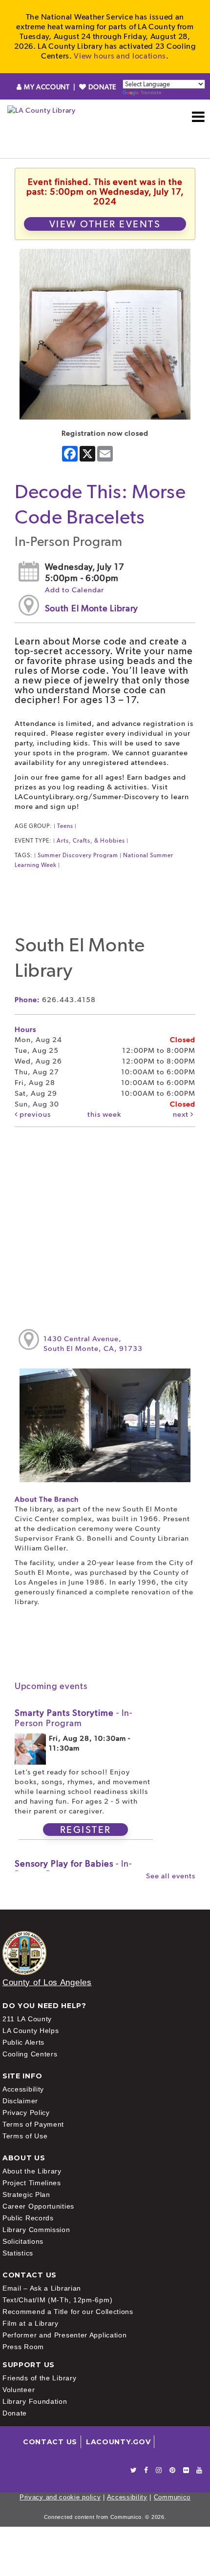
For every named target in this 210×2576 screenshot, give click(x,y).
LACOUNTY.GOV (118, 2442)
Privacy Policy (26, 2113)
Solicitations (23, 2241)
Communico (172, 2497)
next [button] (182, 1114)
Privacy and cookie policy (60, 2497)
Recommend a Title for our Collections (68, 2312)
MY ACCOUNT (47, 87)
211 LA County (27, 2019)
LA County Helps (31, 2031)
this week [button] (104, 1114)
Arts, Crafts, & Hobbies (91, 841)
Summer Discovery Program (78, 855)
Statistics (18, 2253)
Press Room (23, 2347)
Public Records (28, 2218)
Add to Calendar (74, 590)
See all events (171, 1876)
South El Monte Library (92, 608)
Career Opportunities (38, 2206)
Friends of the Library (39, 2378)
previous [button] (34, 1114)
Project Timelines (32, 2183)
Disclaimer (20, 2101)
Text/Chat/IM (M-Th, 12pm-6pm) (57, 2300)
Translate (151, 92)
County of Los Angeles (47, 1982)
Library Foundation (35, 2401)
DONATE (101, 87)
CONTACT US (50, 2442)
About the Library (32, 2171)
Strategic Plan (26, 2194)
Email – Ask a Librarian (42, 2288)
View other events (105, 224)
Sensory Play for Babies (73, 1869)
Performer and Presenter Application (65, 2335)
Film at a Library (31, 2323)
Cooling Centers (30, 2054)
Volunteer (19, 2390)
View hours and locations (120, 56)
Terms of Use (25, 2136)
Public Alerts (23, 2042)
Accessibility (23, 2089)
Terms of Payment (33, 2124)
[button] (199, 117)
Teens (65, 826)
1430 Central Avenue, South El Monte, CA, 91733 (93, 1344)
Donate (15, 2413)
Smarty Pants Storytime (73, 1718)
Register (86, 1830)
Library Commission (36, 2230)
